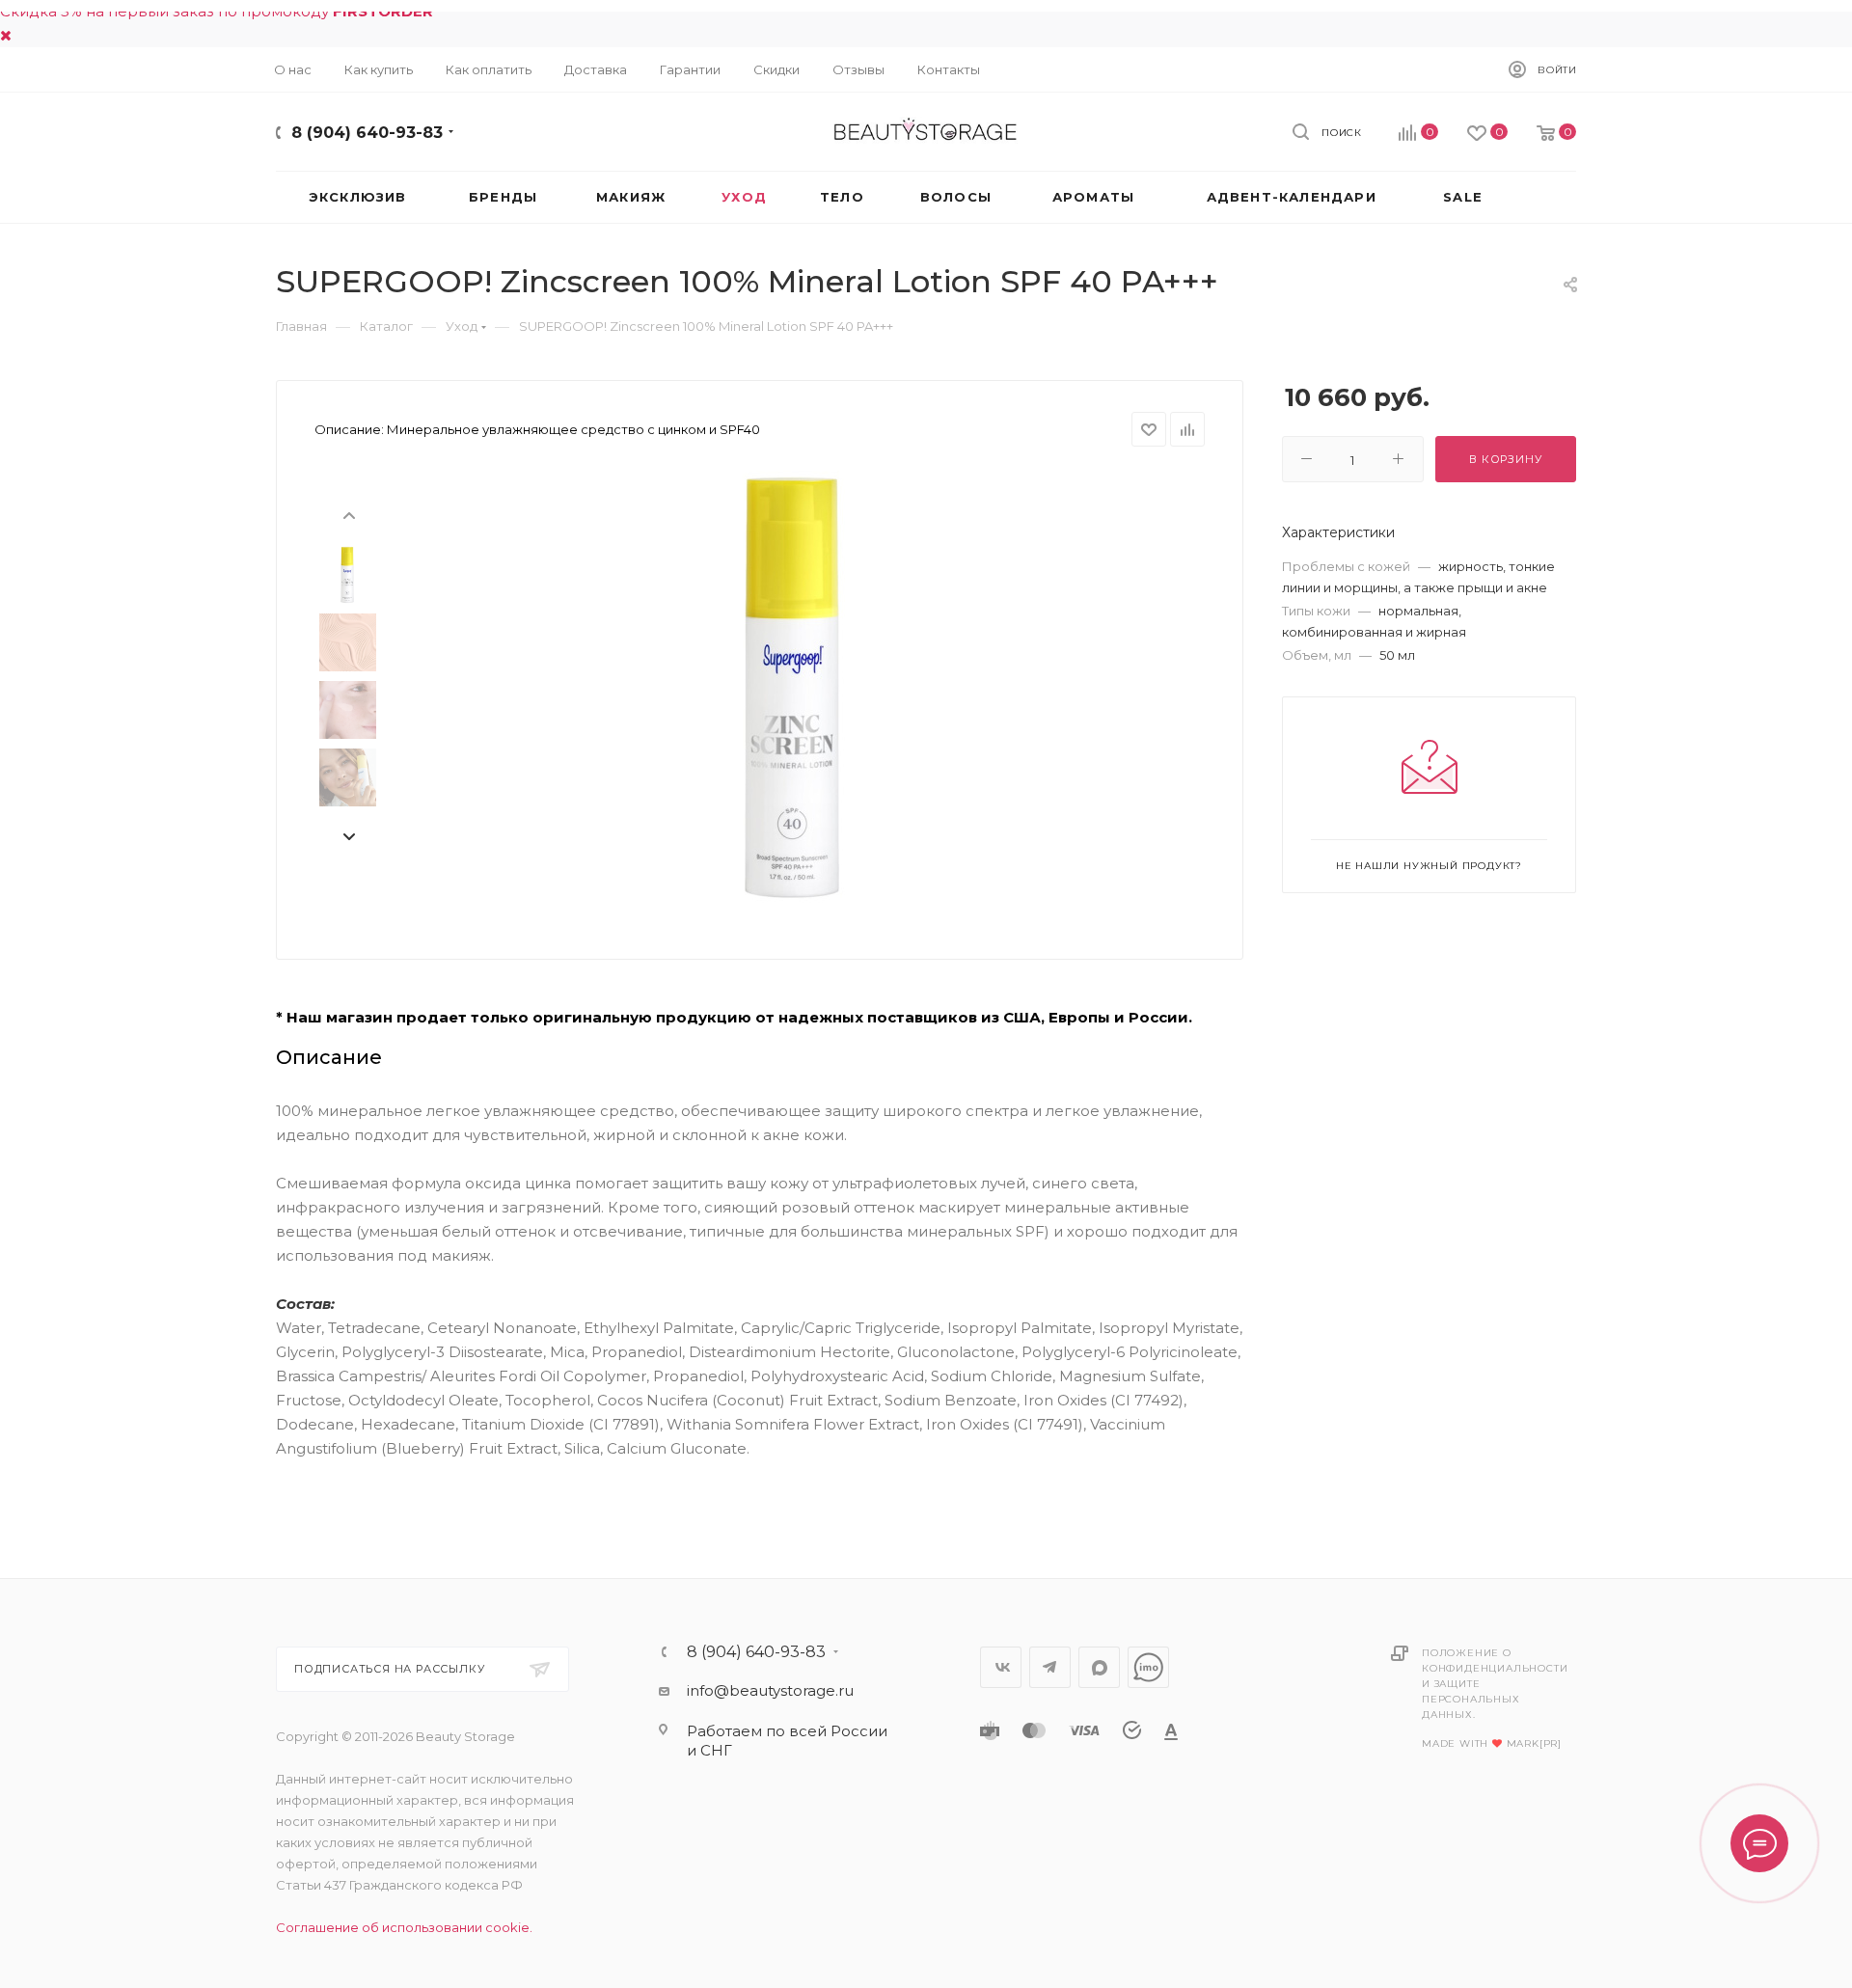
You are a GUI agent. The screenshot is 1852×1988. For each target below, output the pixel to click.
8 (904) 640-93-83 (367, 133)
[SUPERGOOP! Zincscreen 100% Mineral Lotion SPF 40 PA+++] (792, 688)
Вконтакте (1001, 1667)
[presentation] (348, 514)
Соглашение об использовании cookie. (404, 1927)
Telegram (1050, 1667)
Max (1099, 1667)
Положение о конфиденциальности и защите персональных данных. (1495, 1684)
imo (1148, 1667)
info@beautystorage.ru (770, 1690)
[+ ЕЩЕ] (1542, 197)
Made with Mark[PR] (1492, 1743)
